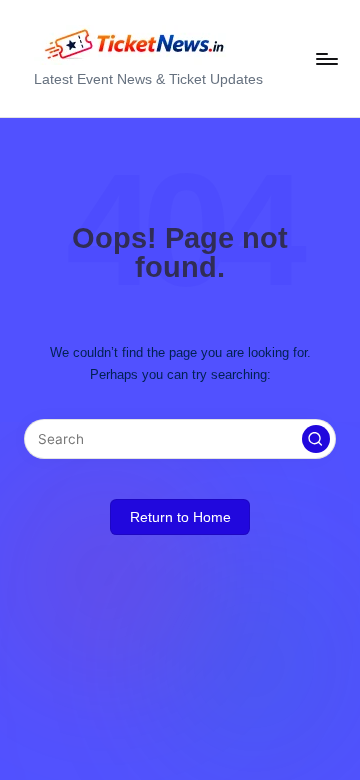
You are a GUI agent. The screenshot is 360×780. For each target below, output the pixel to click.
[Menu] (326, 58)
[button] (316, 439)
